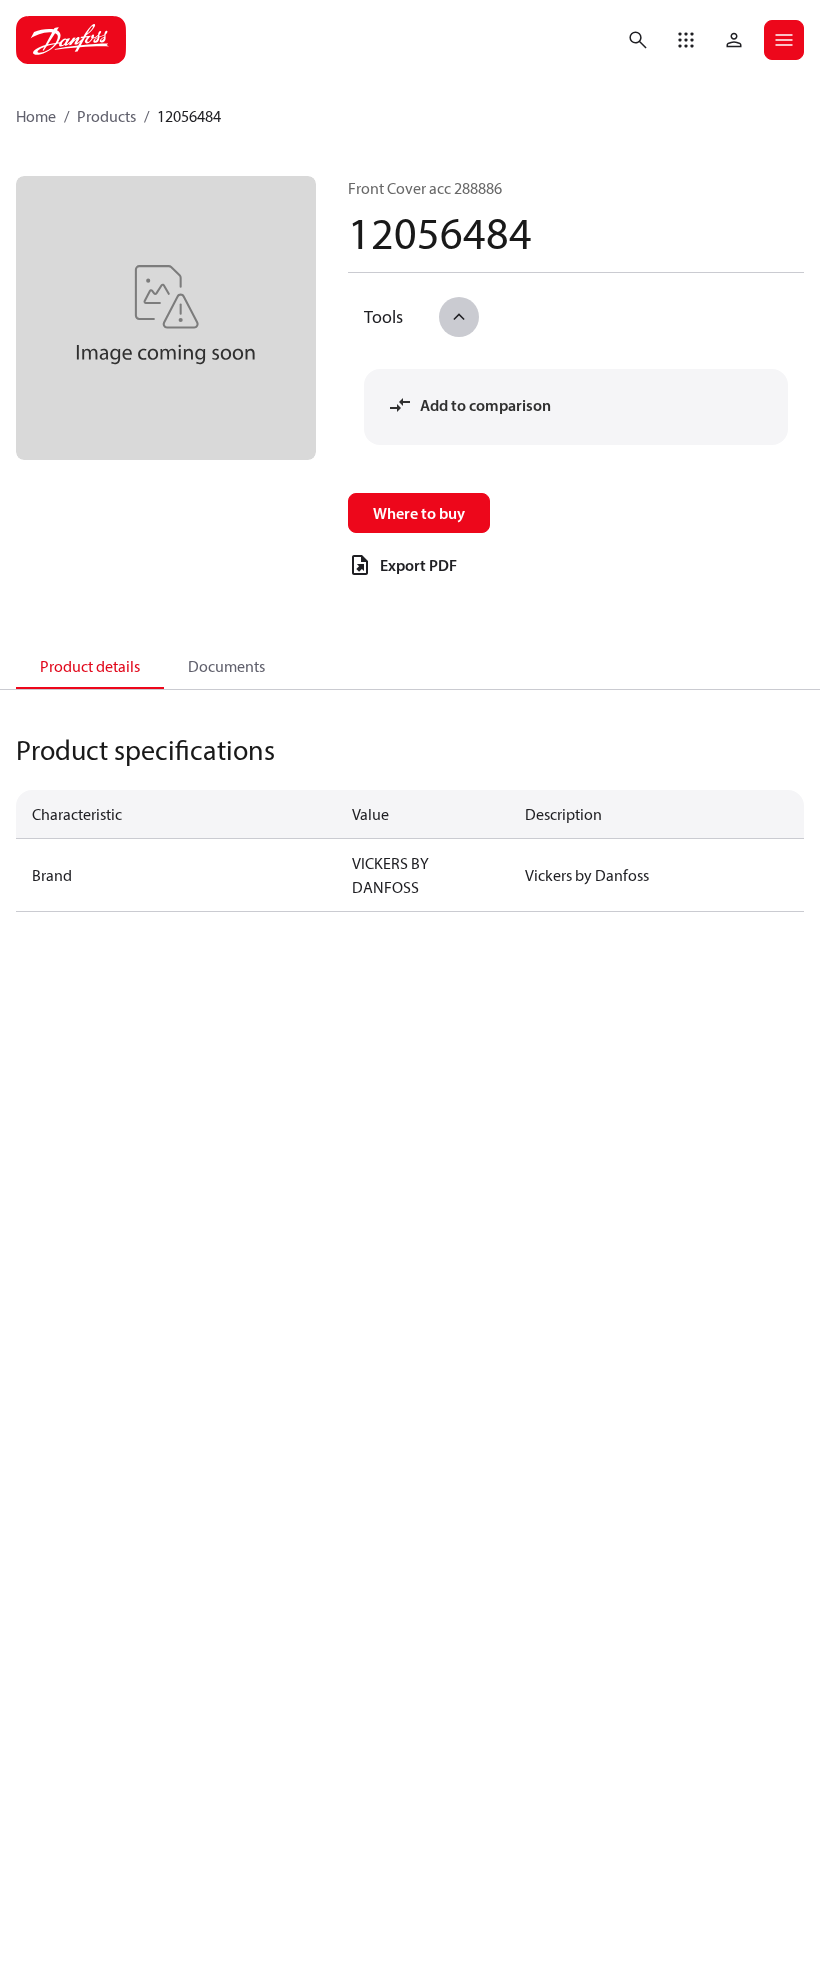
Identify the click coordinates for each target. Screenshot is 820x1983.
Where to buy (419, 513)
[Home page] (71, 40)
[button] (686, 40)
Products (106, 116)
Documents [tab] (226, 666)
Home (36, 116)
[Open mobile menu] (784, 40)
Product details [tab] (90, 666)
